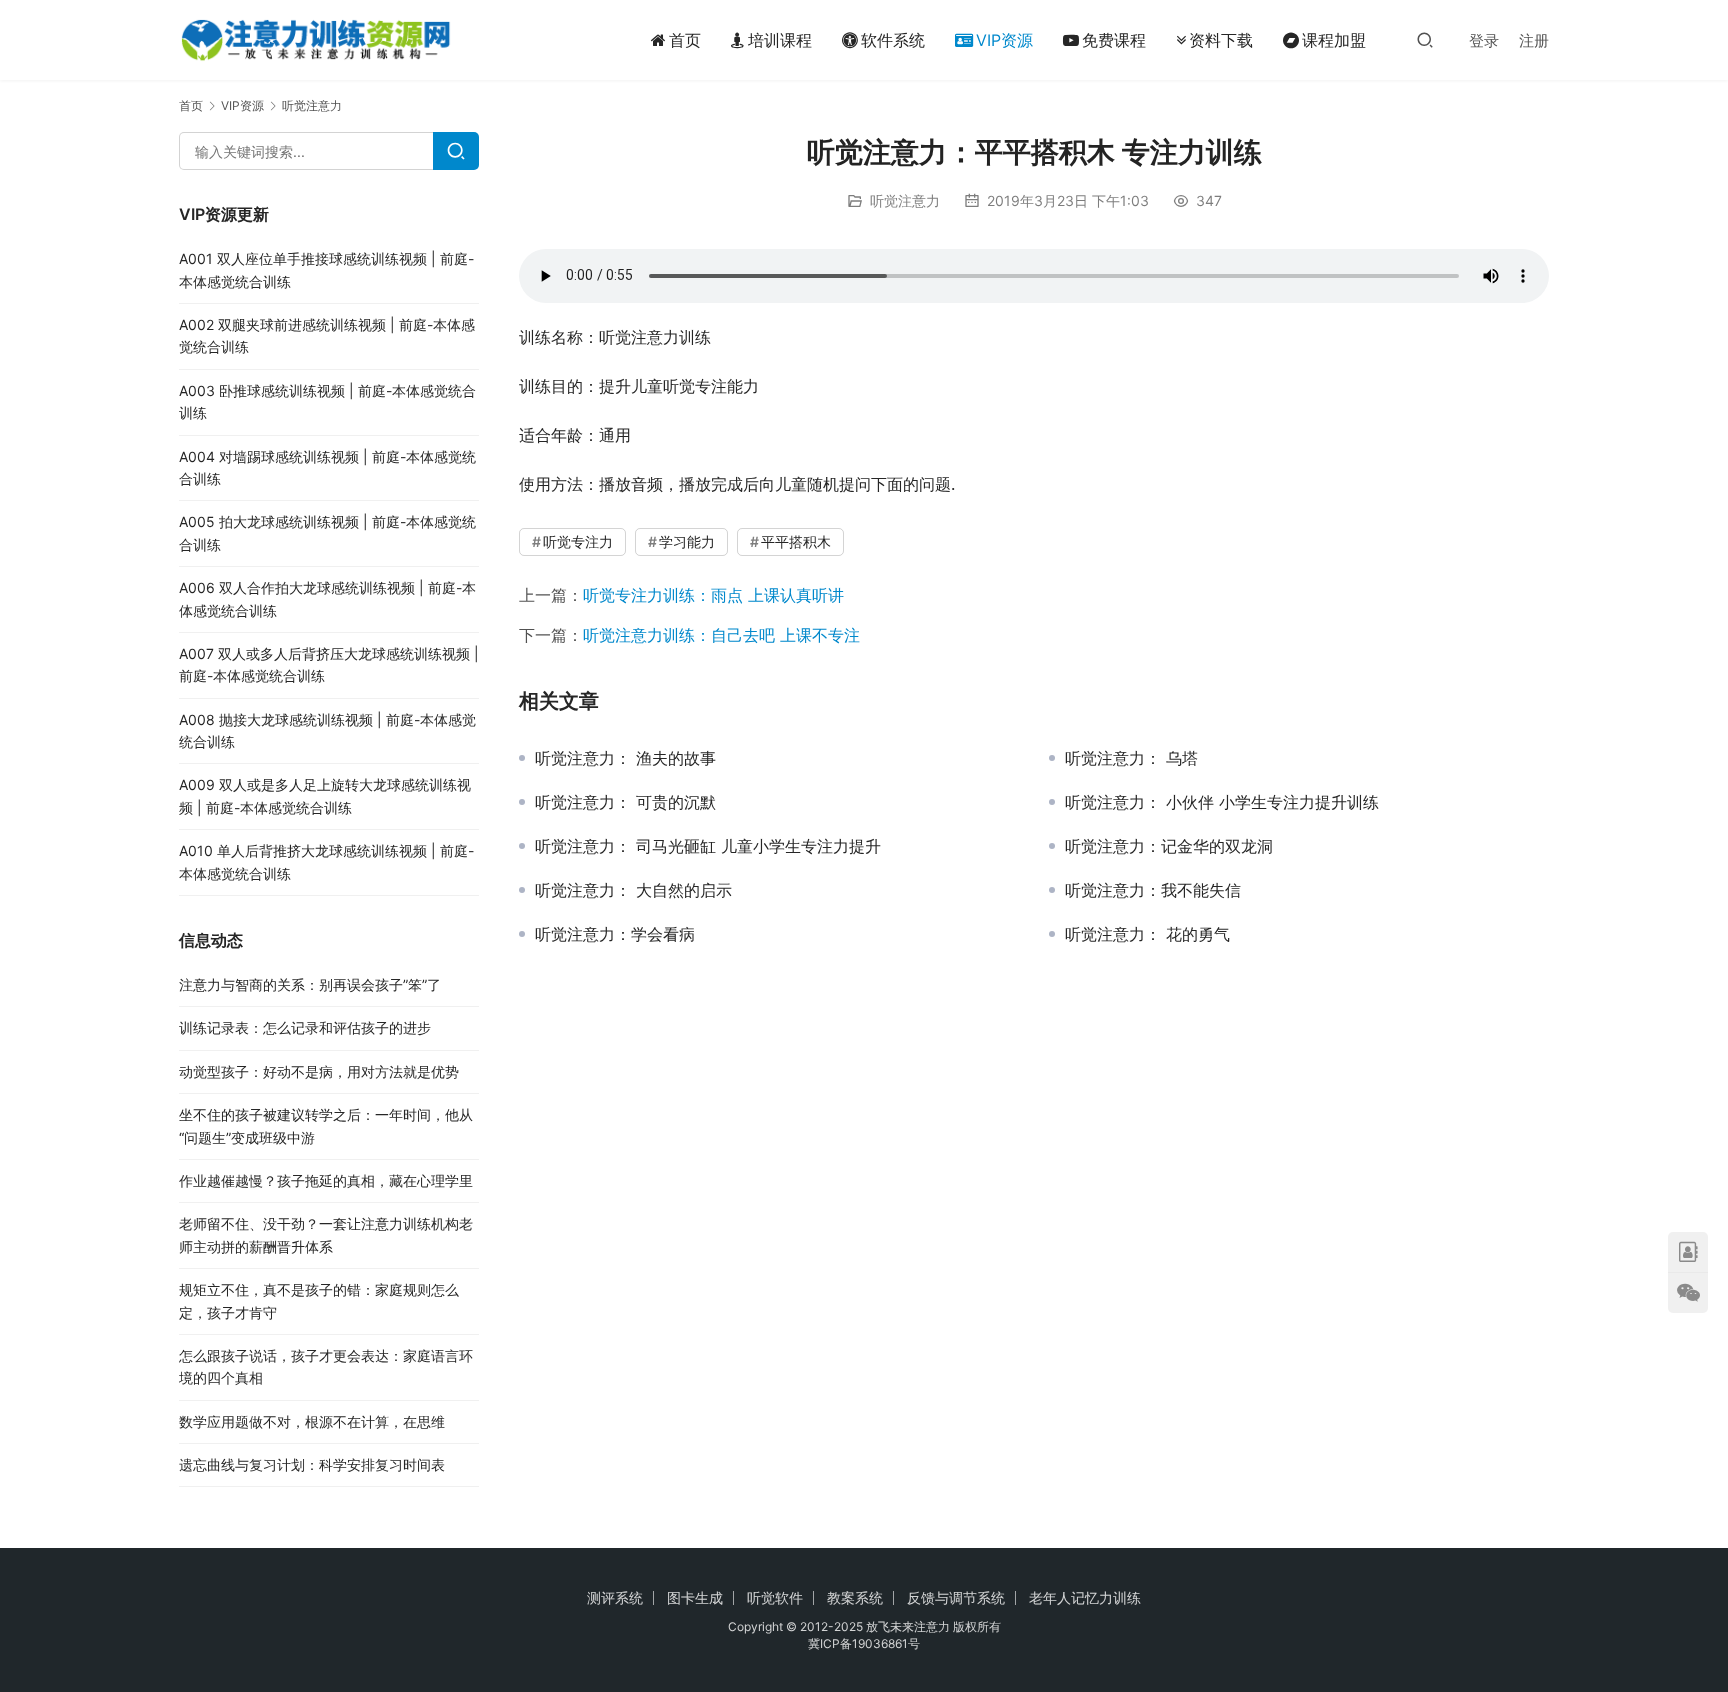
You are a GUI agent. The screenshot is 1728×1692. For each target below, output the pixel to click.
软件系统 (893, 40)
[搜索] (1425, 39)
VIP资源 (1004, 40)
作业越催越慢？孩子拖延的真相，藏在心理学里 (326, 1180)
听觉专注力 (578, 541)
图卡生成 (695, 1597)
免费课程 (1114, 40)
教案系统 (855, 1597)
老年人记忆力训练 (1085, 1597)
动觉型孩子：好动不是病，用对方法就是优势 (319, 1071)
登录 (1484, 40)
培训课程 (780, 40)
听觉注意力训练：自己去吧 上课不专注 (721, 635)
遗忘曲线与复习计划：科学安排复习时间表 (312, 1464)
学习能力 (687, 541)
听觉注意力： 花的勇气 (1147, 934)
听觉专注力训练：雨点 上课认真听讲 (713, 595)
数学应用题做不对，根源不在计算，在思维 (312, 1421)
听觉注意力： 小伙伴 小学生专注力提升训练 (1222, 802)
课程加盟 (1334, 40)
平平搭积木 (796, 541)
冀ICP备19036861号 (864, 1643)
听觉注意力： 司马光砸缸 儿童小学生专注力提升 (708, 846)
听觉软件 (775, 1597)
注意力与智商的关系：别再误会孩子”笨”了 (310, 984)
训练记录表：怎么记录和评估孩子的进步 (305, 1027)
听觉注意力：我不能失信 (1153, 890)
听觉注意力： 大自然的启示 (633, 890)
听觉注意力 (905, 200)
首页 (685, 40)
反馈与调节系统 (956, 1597)
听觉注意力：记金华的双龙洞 (1169, 846)
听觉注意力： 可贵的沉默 (625, 802)
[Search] (456, 151)
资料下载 (1221, 40)
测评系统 (615, 1597)
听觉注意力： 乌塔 (1131, 758)
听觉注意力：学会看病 (615, 934)
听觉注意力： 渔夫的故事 (625, 758)
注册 (1534, 40)
